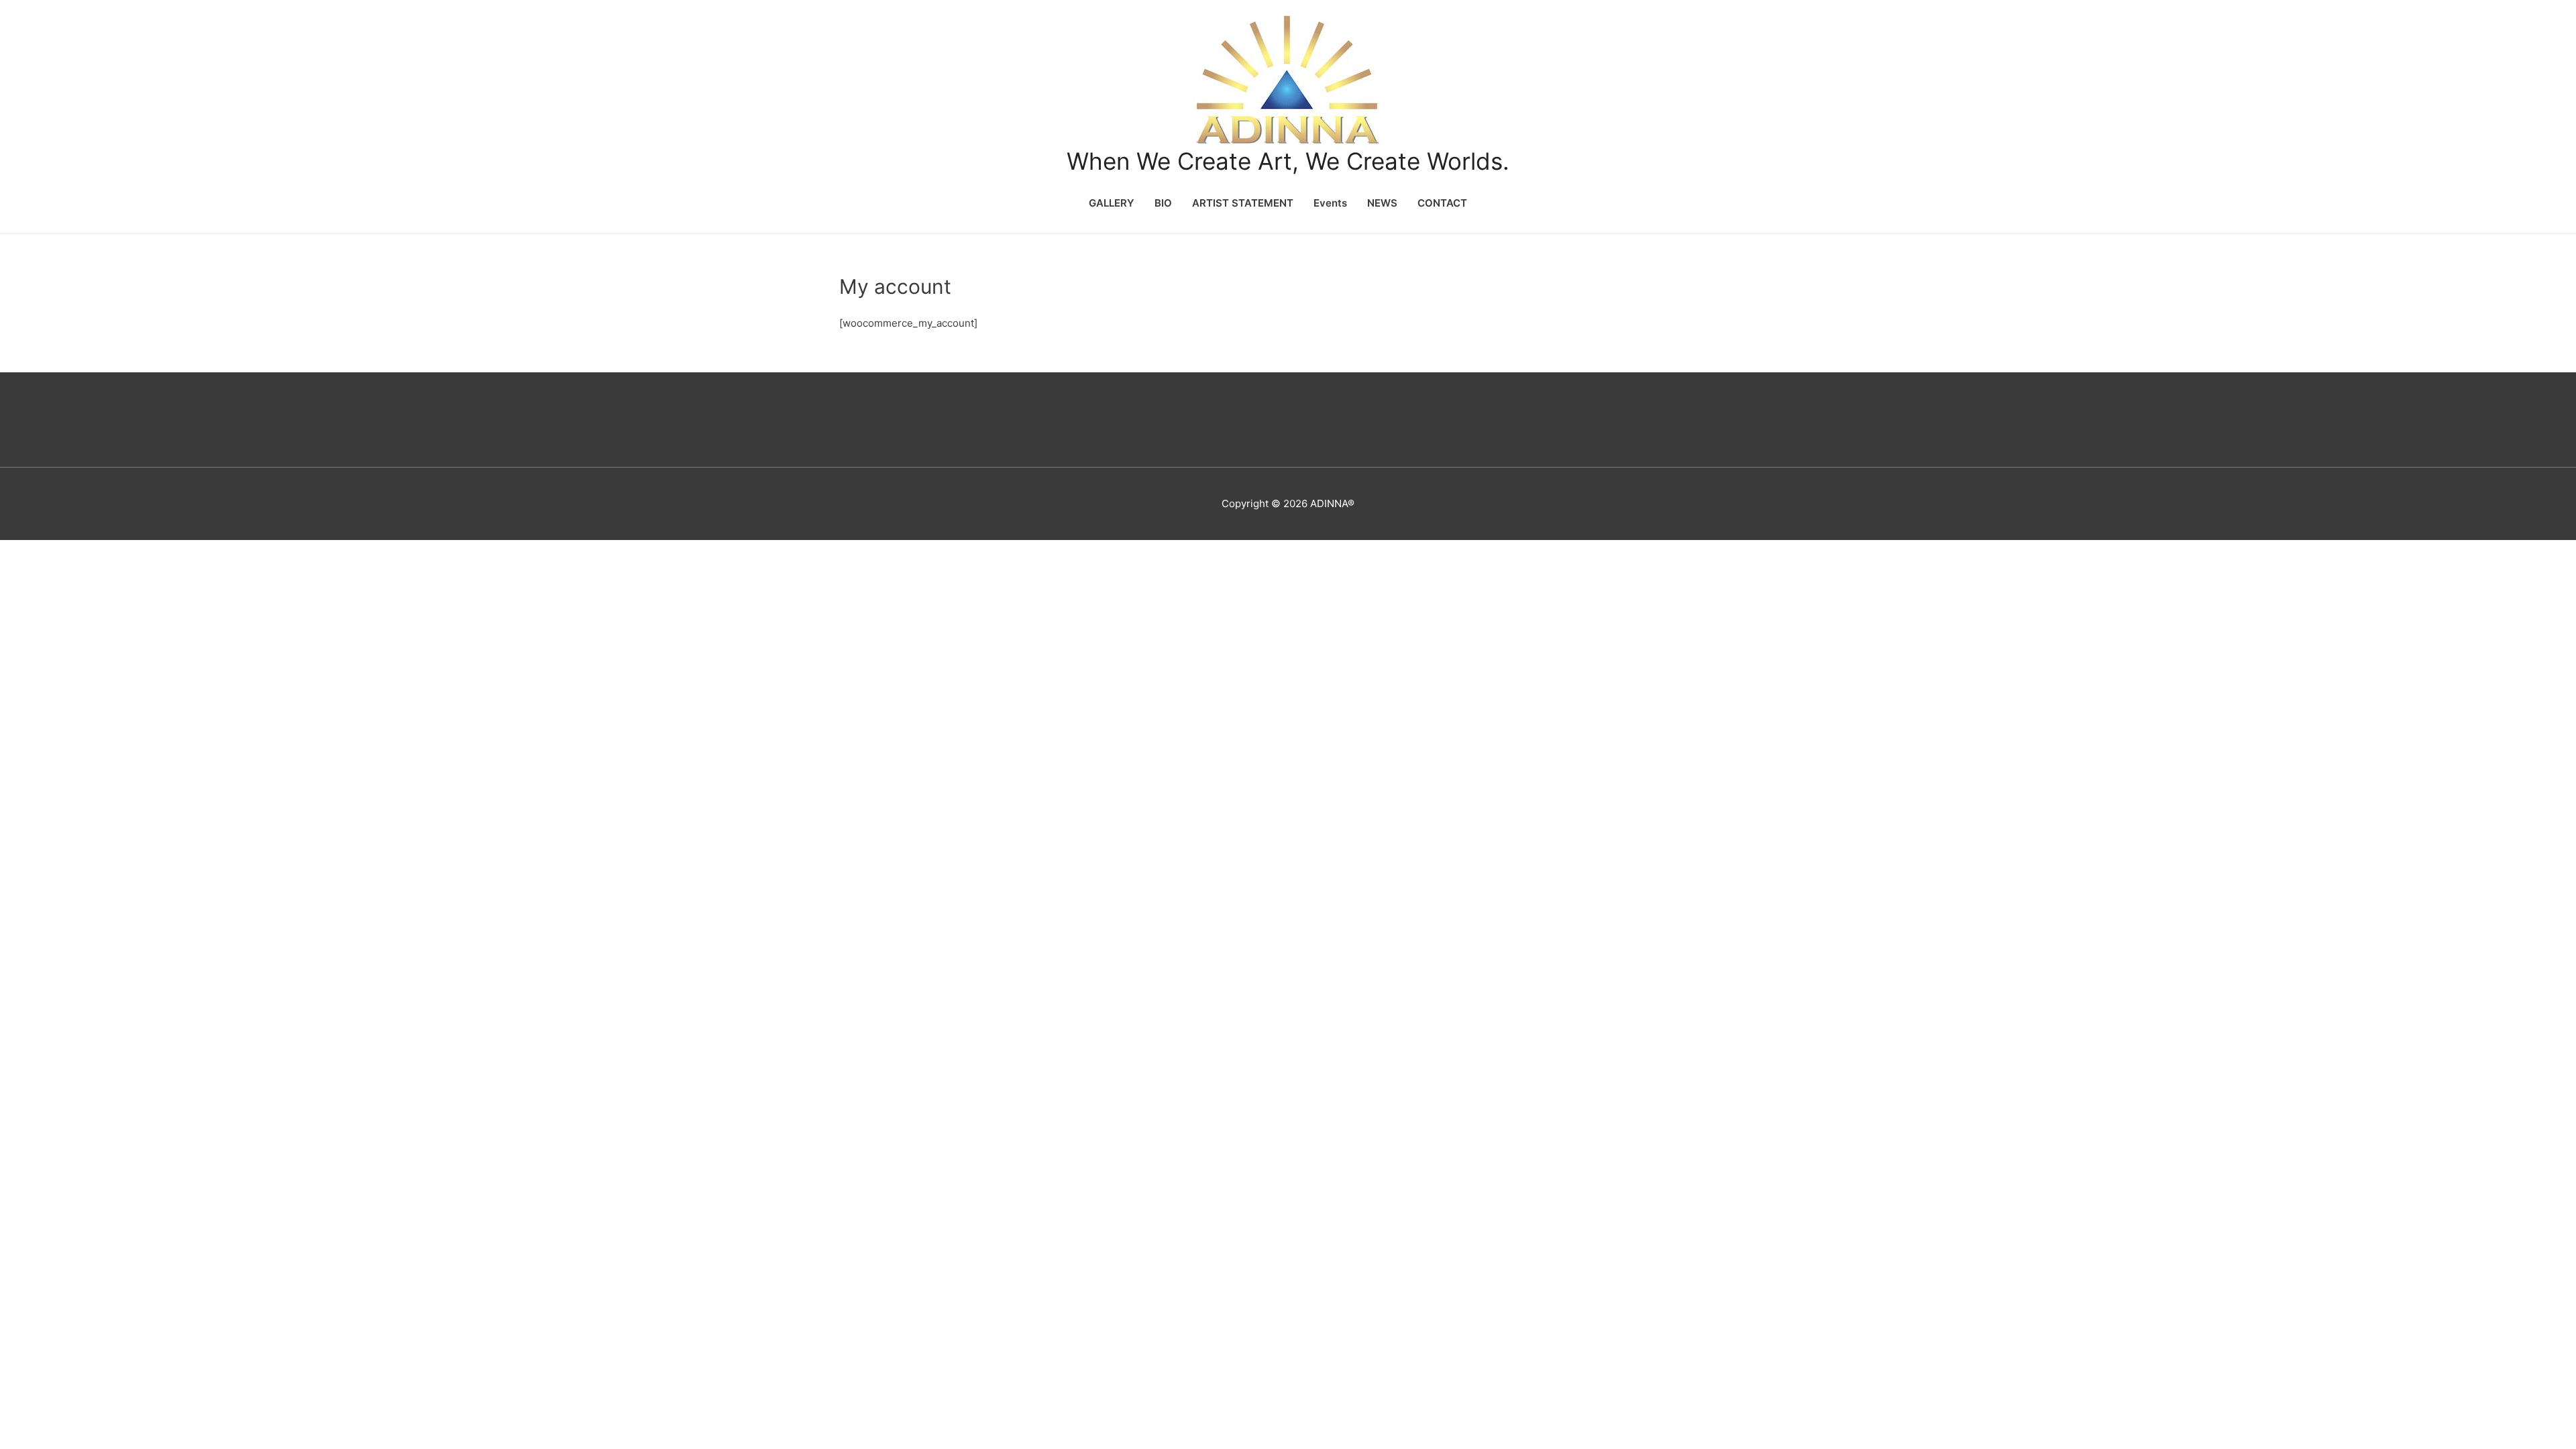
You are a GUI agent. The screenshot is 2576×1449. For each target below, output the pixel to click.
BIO (1163, 203)
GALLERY (1112, 203)
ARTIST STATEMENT (1243, 203)
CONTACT (1442, 203)
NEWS (1382, 203)
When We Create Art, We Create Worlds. (1288, 161)
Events (1330, 203)
